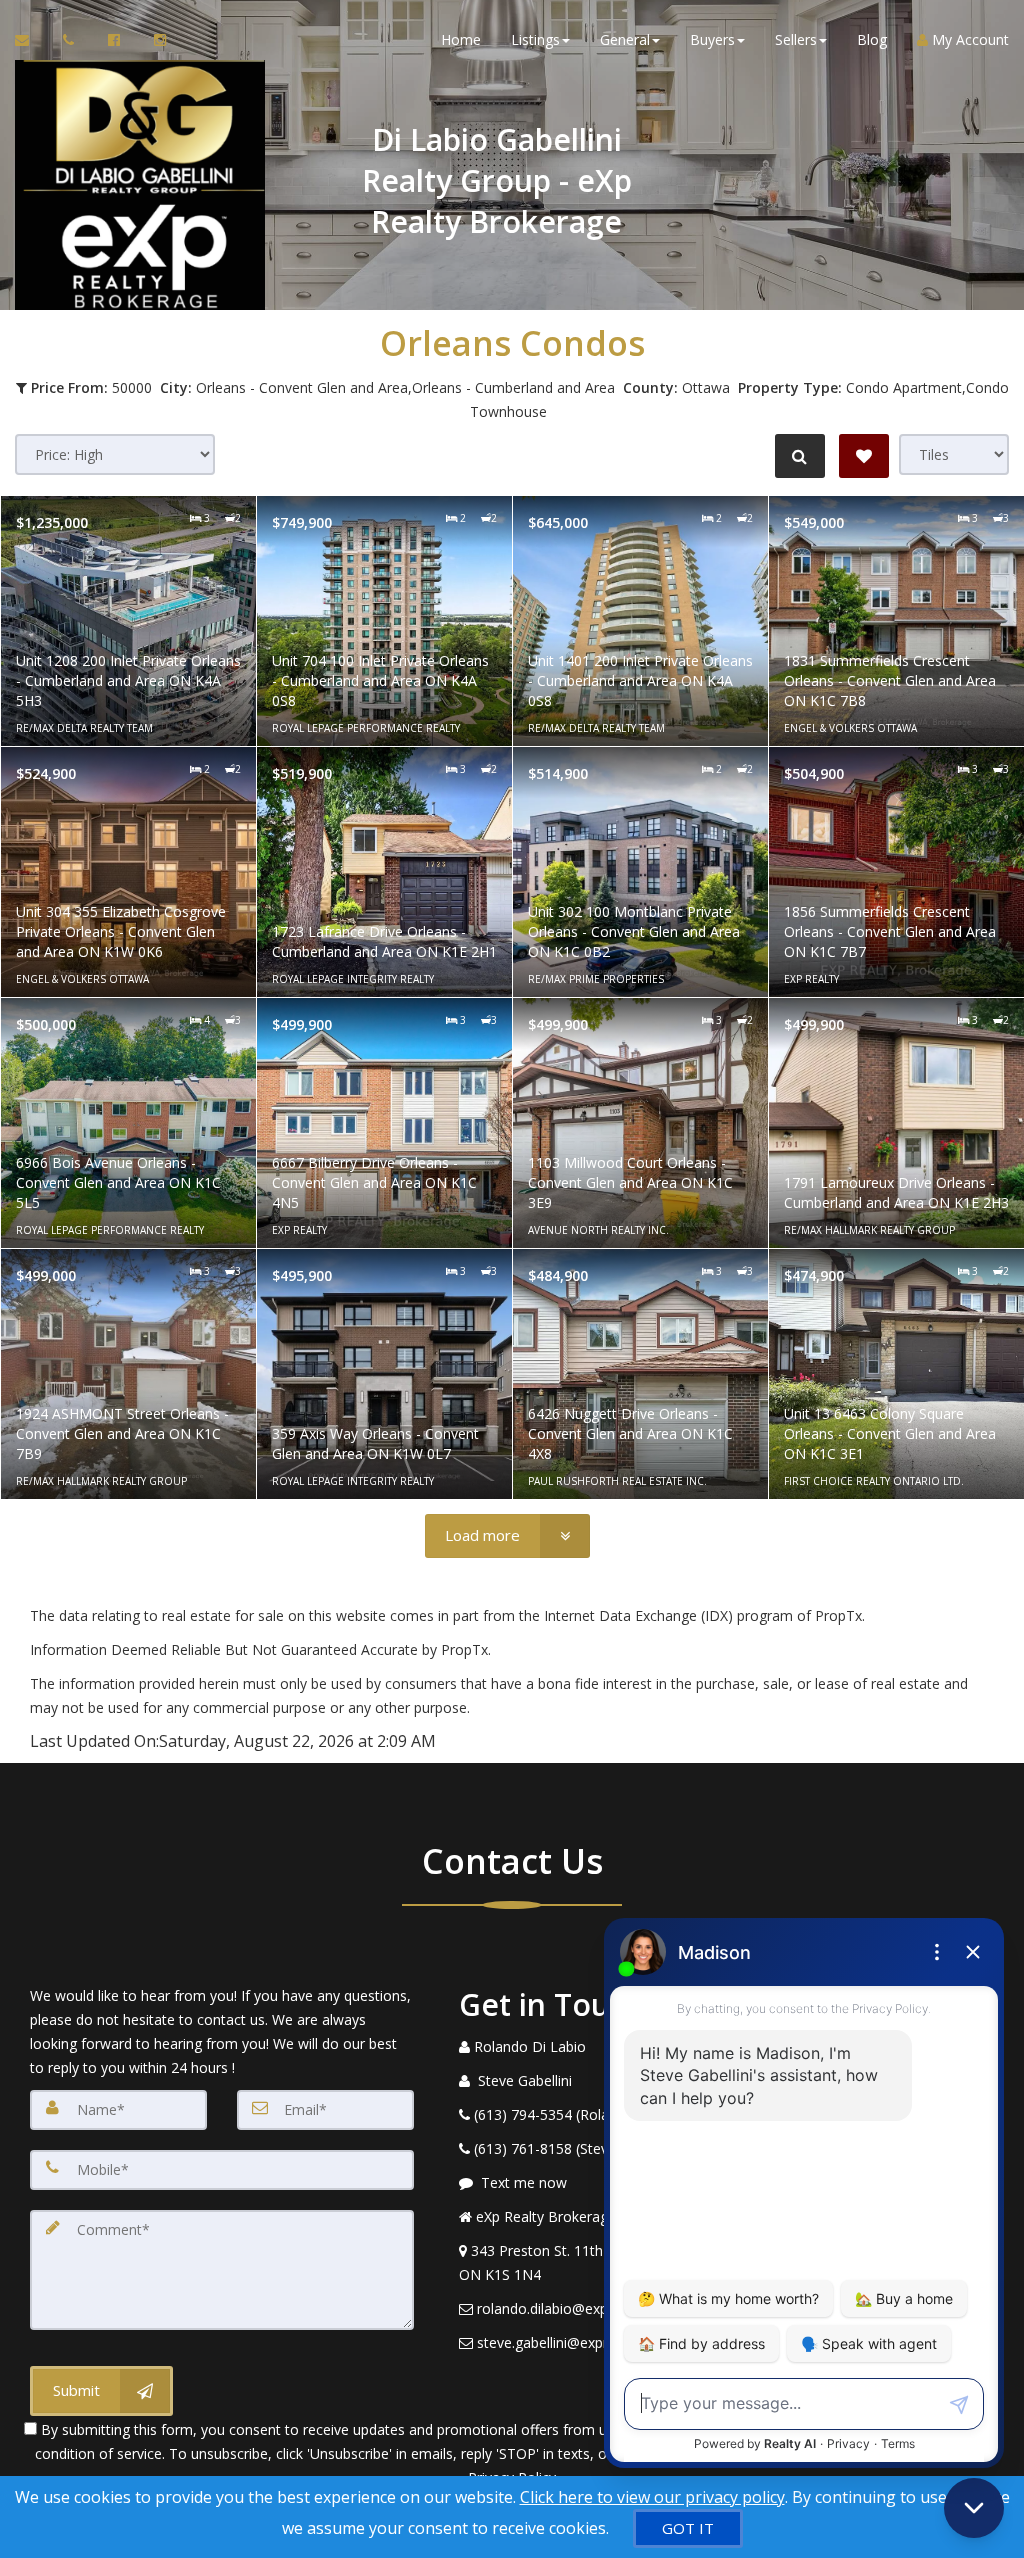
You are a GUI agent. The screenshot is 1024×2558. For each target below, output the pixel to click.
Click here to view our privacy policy (652, 2497)
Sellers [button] (796, 39)
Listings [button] (535, 39)
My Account (968, 39)
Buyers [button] (712, 39)
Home (461, 39)
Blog (872, 39)
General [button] (625, 39)
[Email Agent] (31, 40)
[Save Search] (864, 456)
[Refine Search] (800, 456)
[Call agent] (70, 40)
